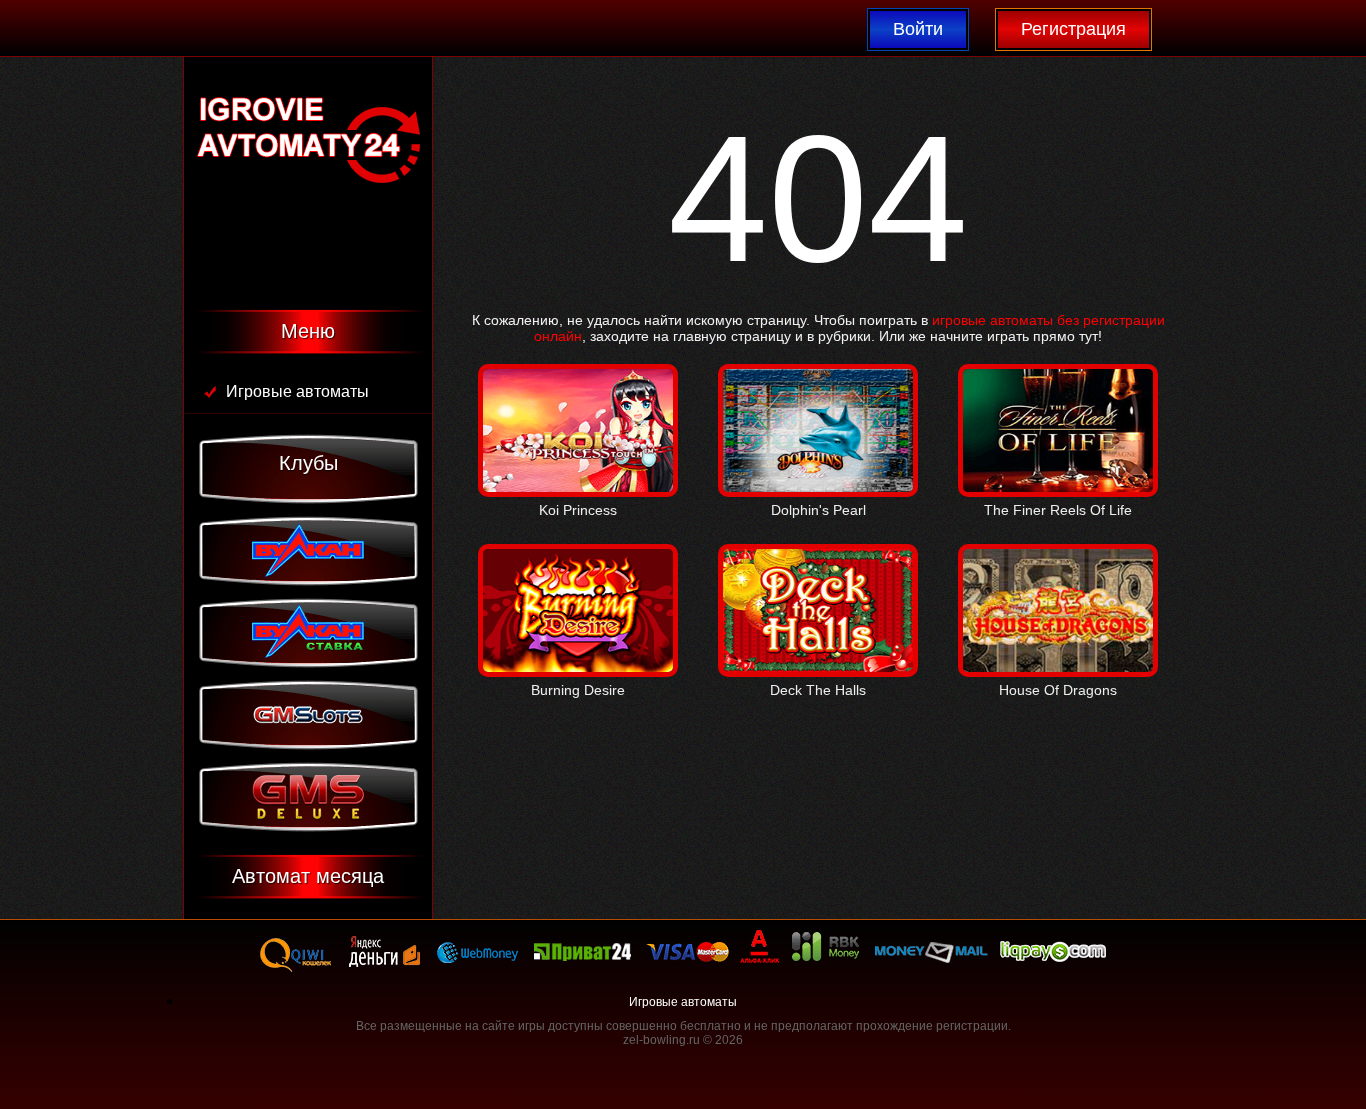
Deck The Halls (818, 690)
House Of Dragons (1058, 690)
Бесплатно (578, 451)
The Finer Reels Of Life (1058, 510)
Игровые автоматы (297, 391)
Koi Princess (578, 510)
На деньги (578, 406)
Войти (918, 29)
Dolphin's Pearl (818, 510)
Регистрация (1073, 29)
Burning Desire (578, 690)
